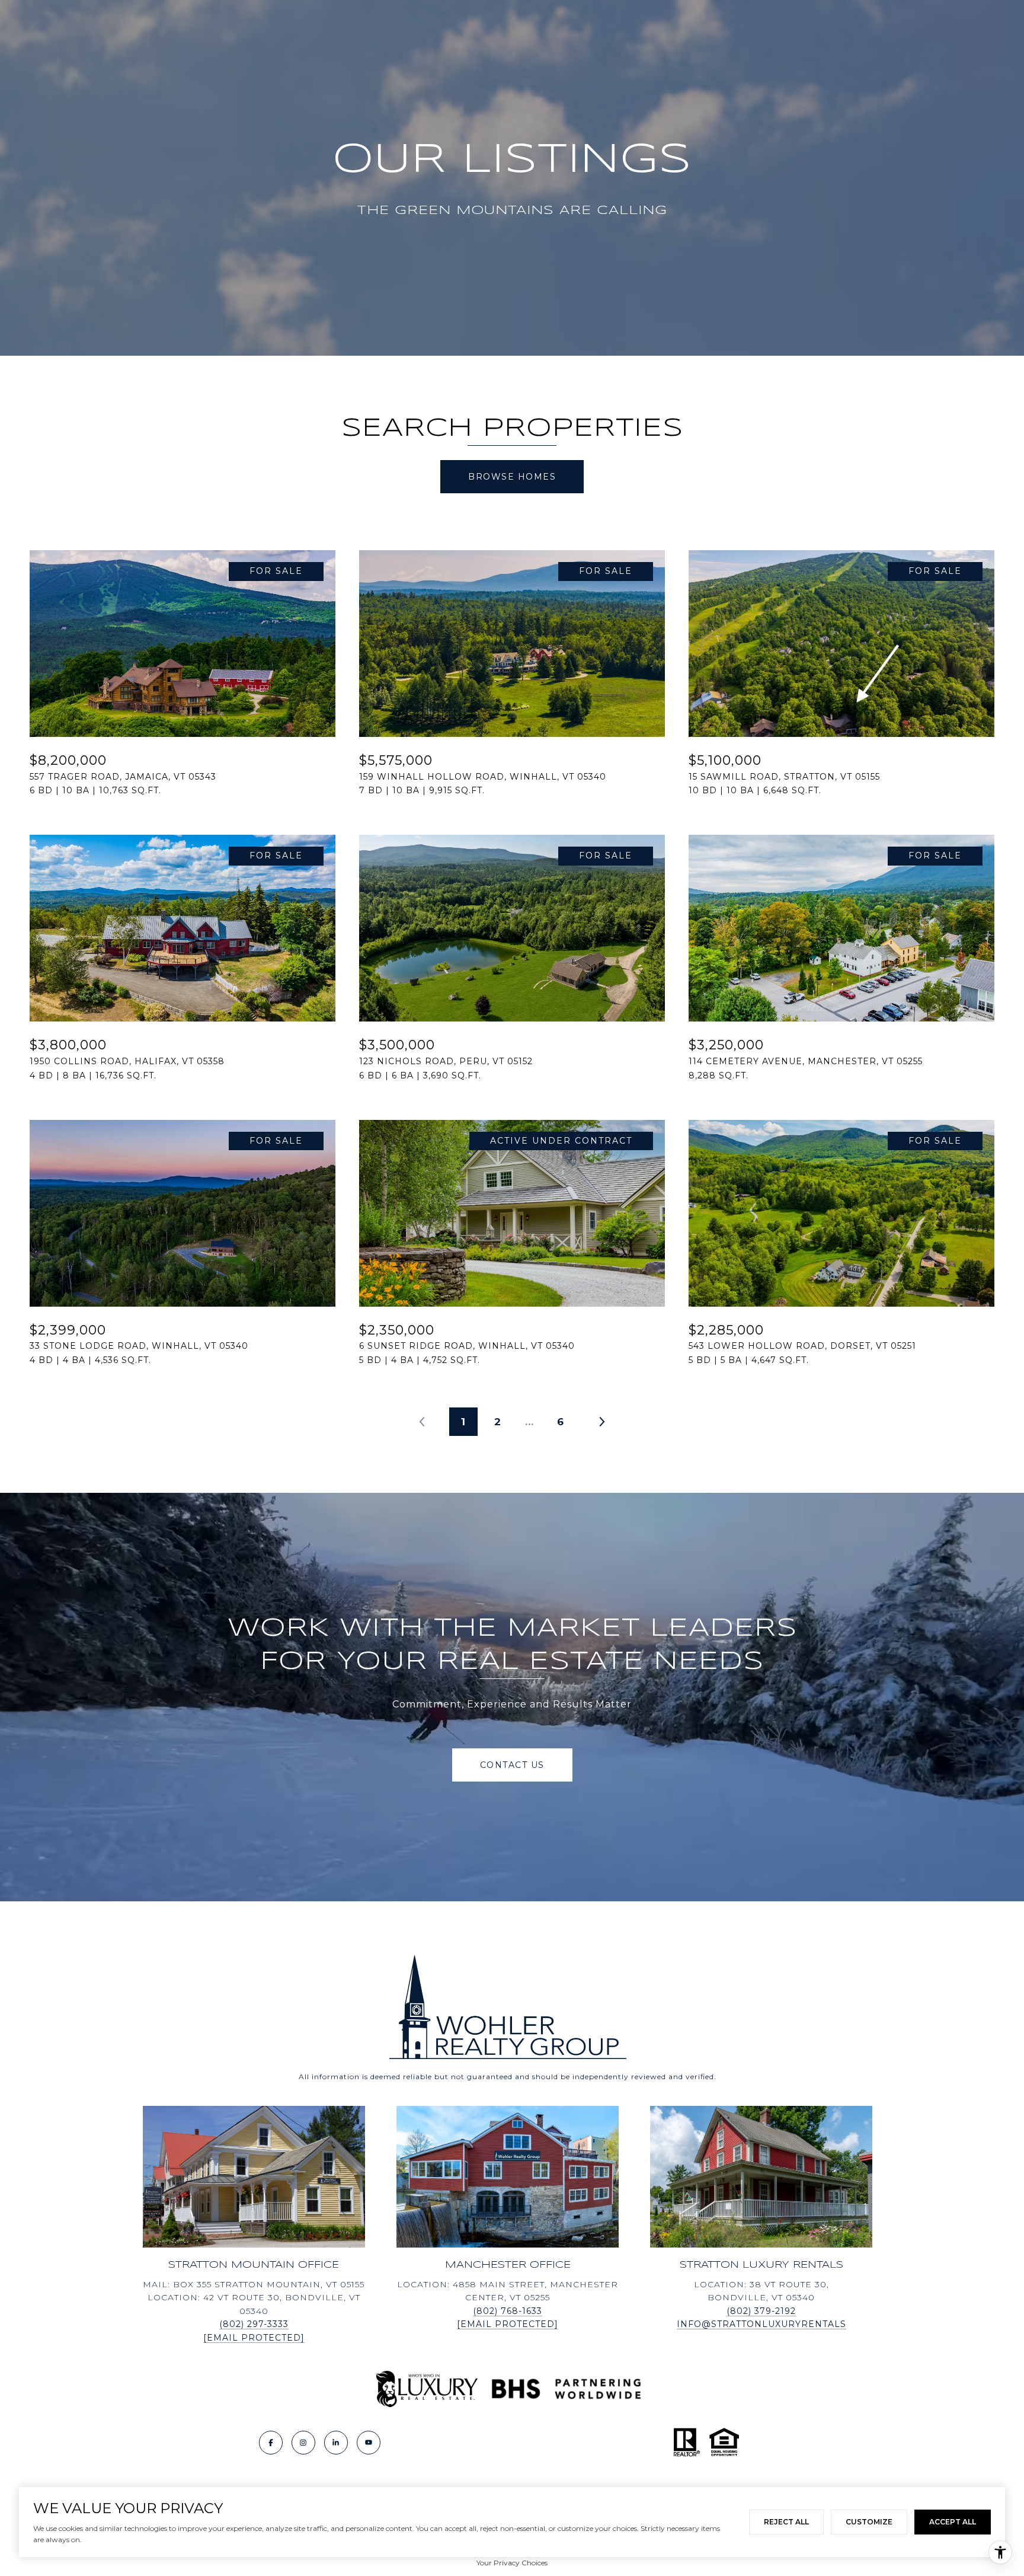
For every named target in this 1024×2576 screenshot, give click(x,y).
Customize (869, 2522)
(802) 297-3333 (254, 2324)
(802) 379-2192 (761, 2311)
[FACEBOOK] (271, 2443)
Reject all (786, 2522)
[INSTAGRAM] (303, 2443)
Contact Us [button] (512, 1765)
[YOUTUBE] (369, 2443)
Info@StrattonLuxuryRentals (761, 2324)
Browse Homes (512, 477)
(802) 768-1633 (508, 2311)
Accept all (953, 2522)
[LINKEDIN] (336, 2443)
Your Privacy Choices (512, 2563)
